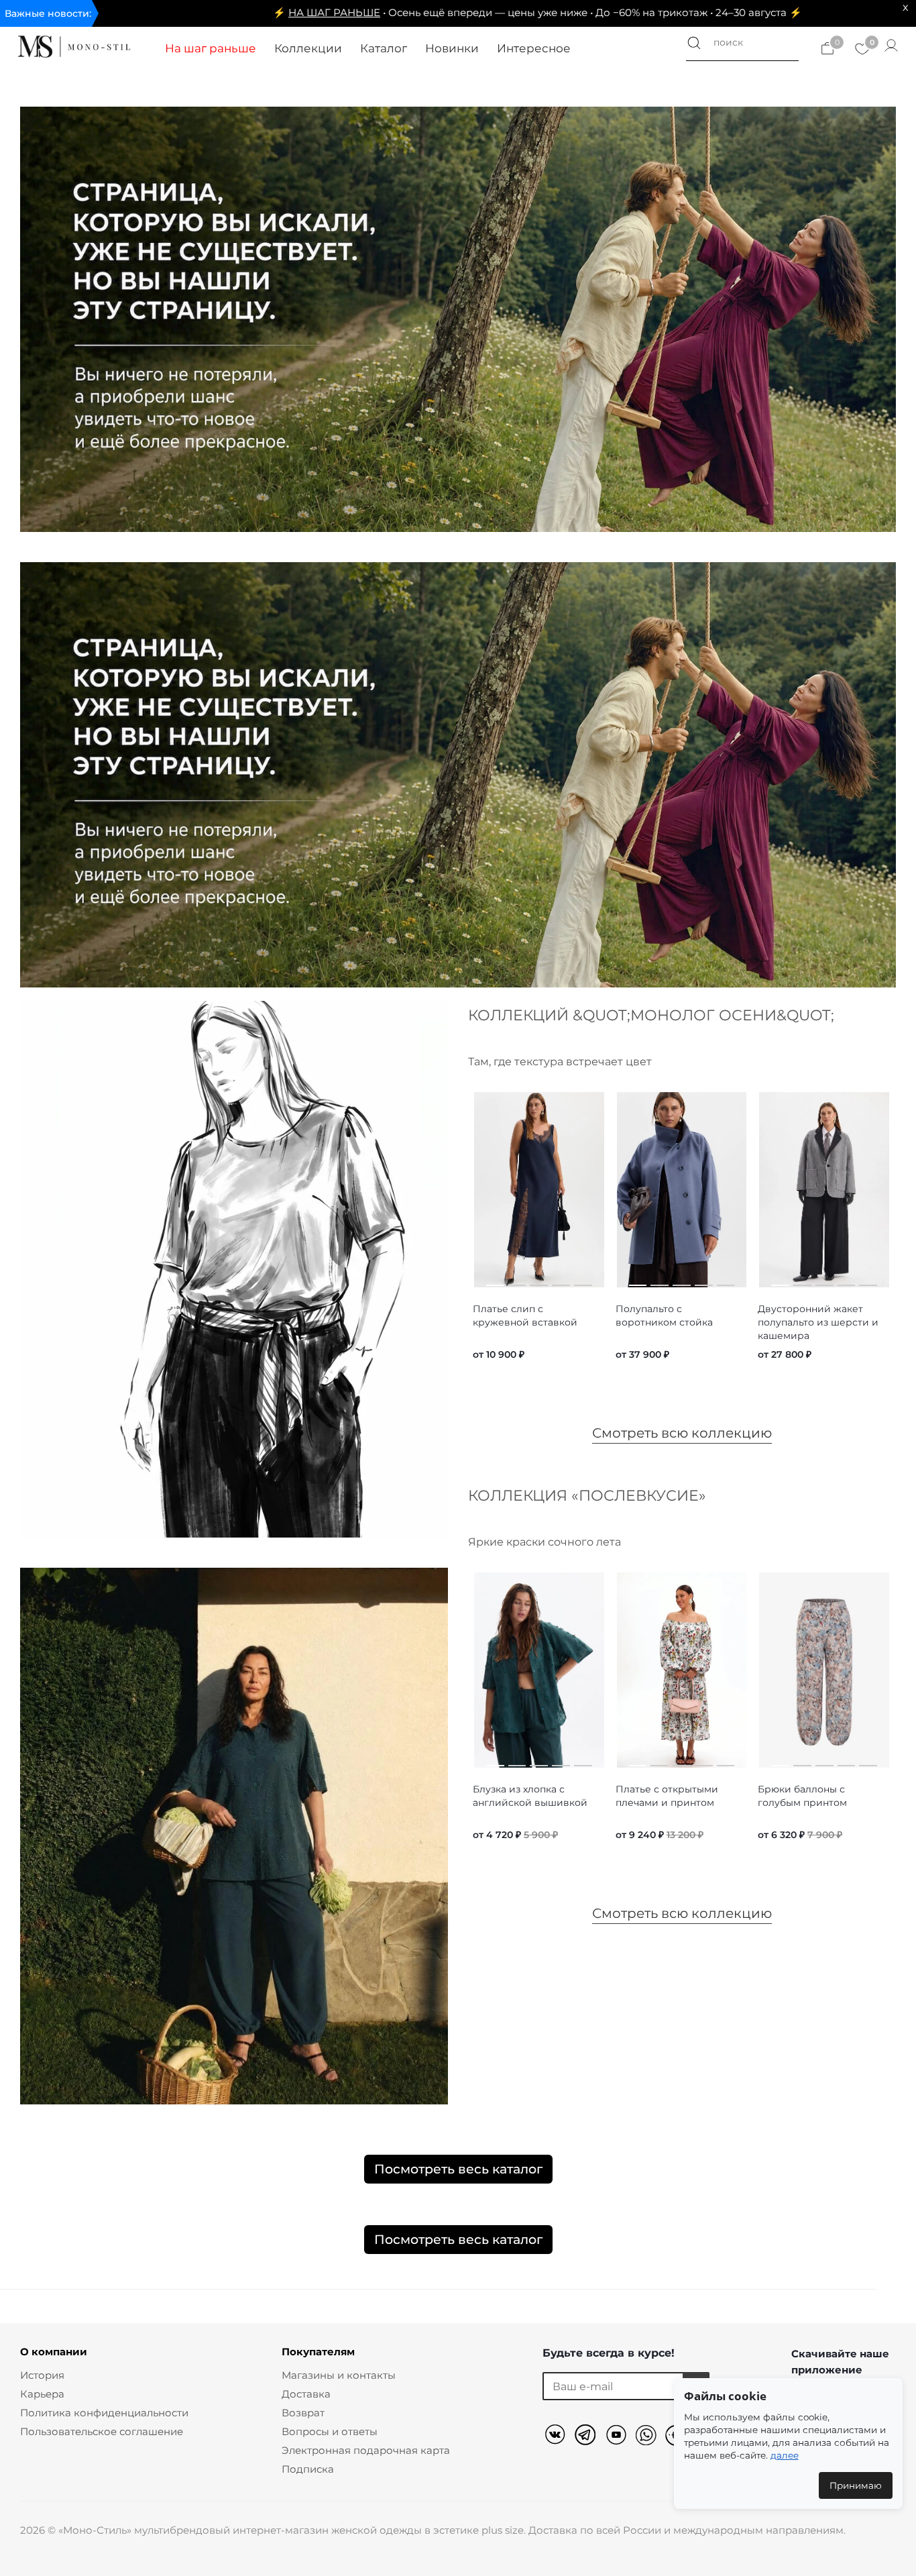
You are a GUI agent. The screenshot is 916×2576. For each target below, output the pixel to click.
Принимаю (856, 2485)
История (42, 2375)
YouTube (618, 2437)
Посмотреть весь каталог (458, 2169)
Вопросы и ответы (330, 2431)
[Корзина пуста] (827, 47)
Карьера (42, 2394)
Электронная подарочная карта (366, 2450)
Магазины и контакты (339, 2375)
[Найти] (694, 43)
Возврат (303, 2413)
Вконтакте (558, 2437)
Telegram (588, 2437)
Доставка (306, 2394)
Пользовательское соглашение (102, 2431)
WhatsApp (648, 2437)
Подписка (308, 2469)
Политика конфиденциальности (104, 2413)
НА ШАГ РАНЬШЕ (217, 12)
